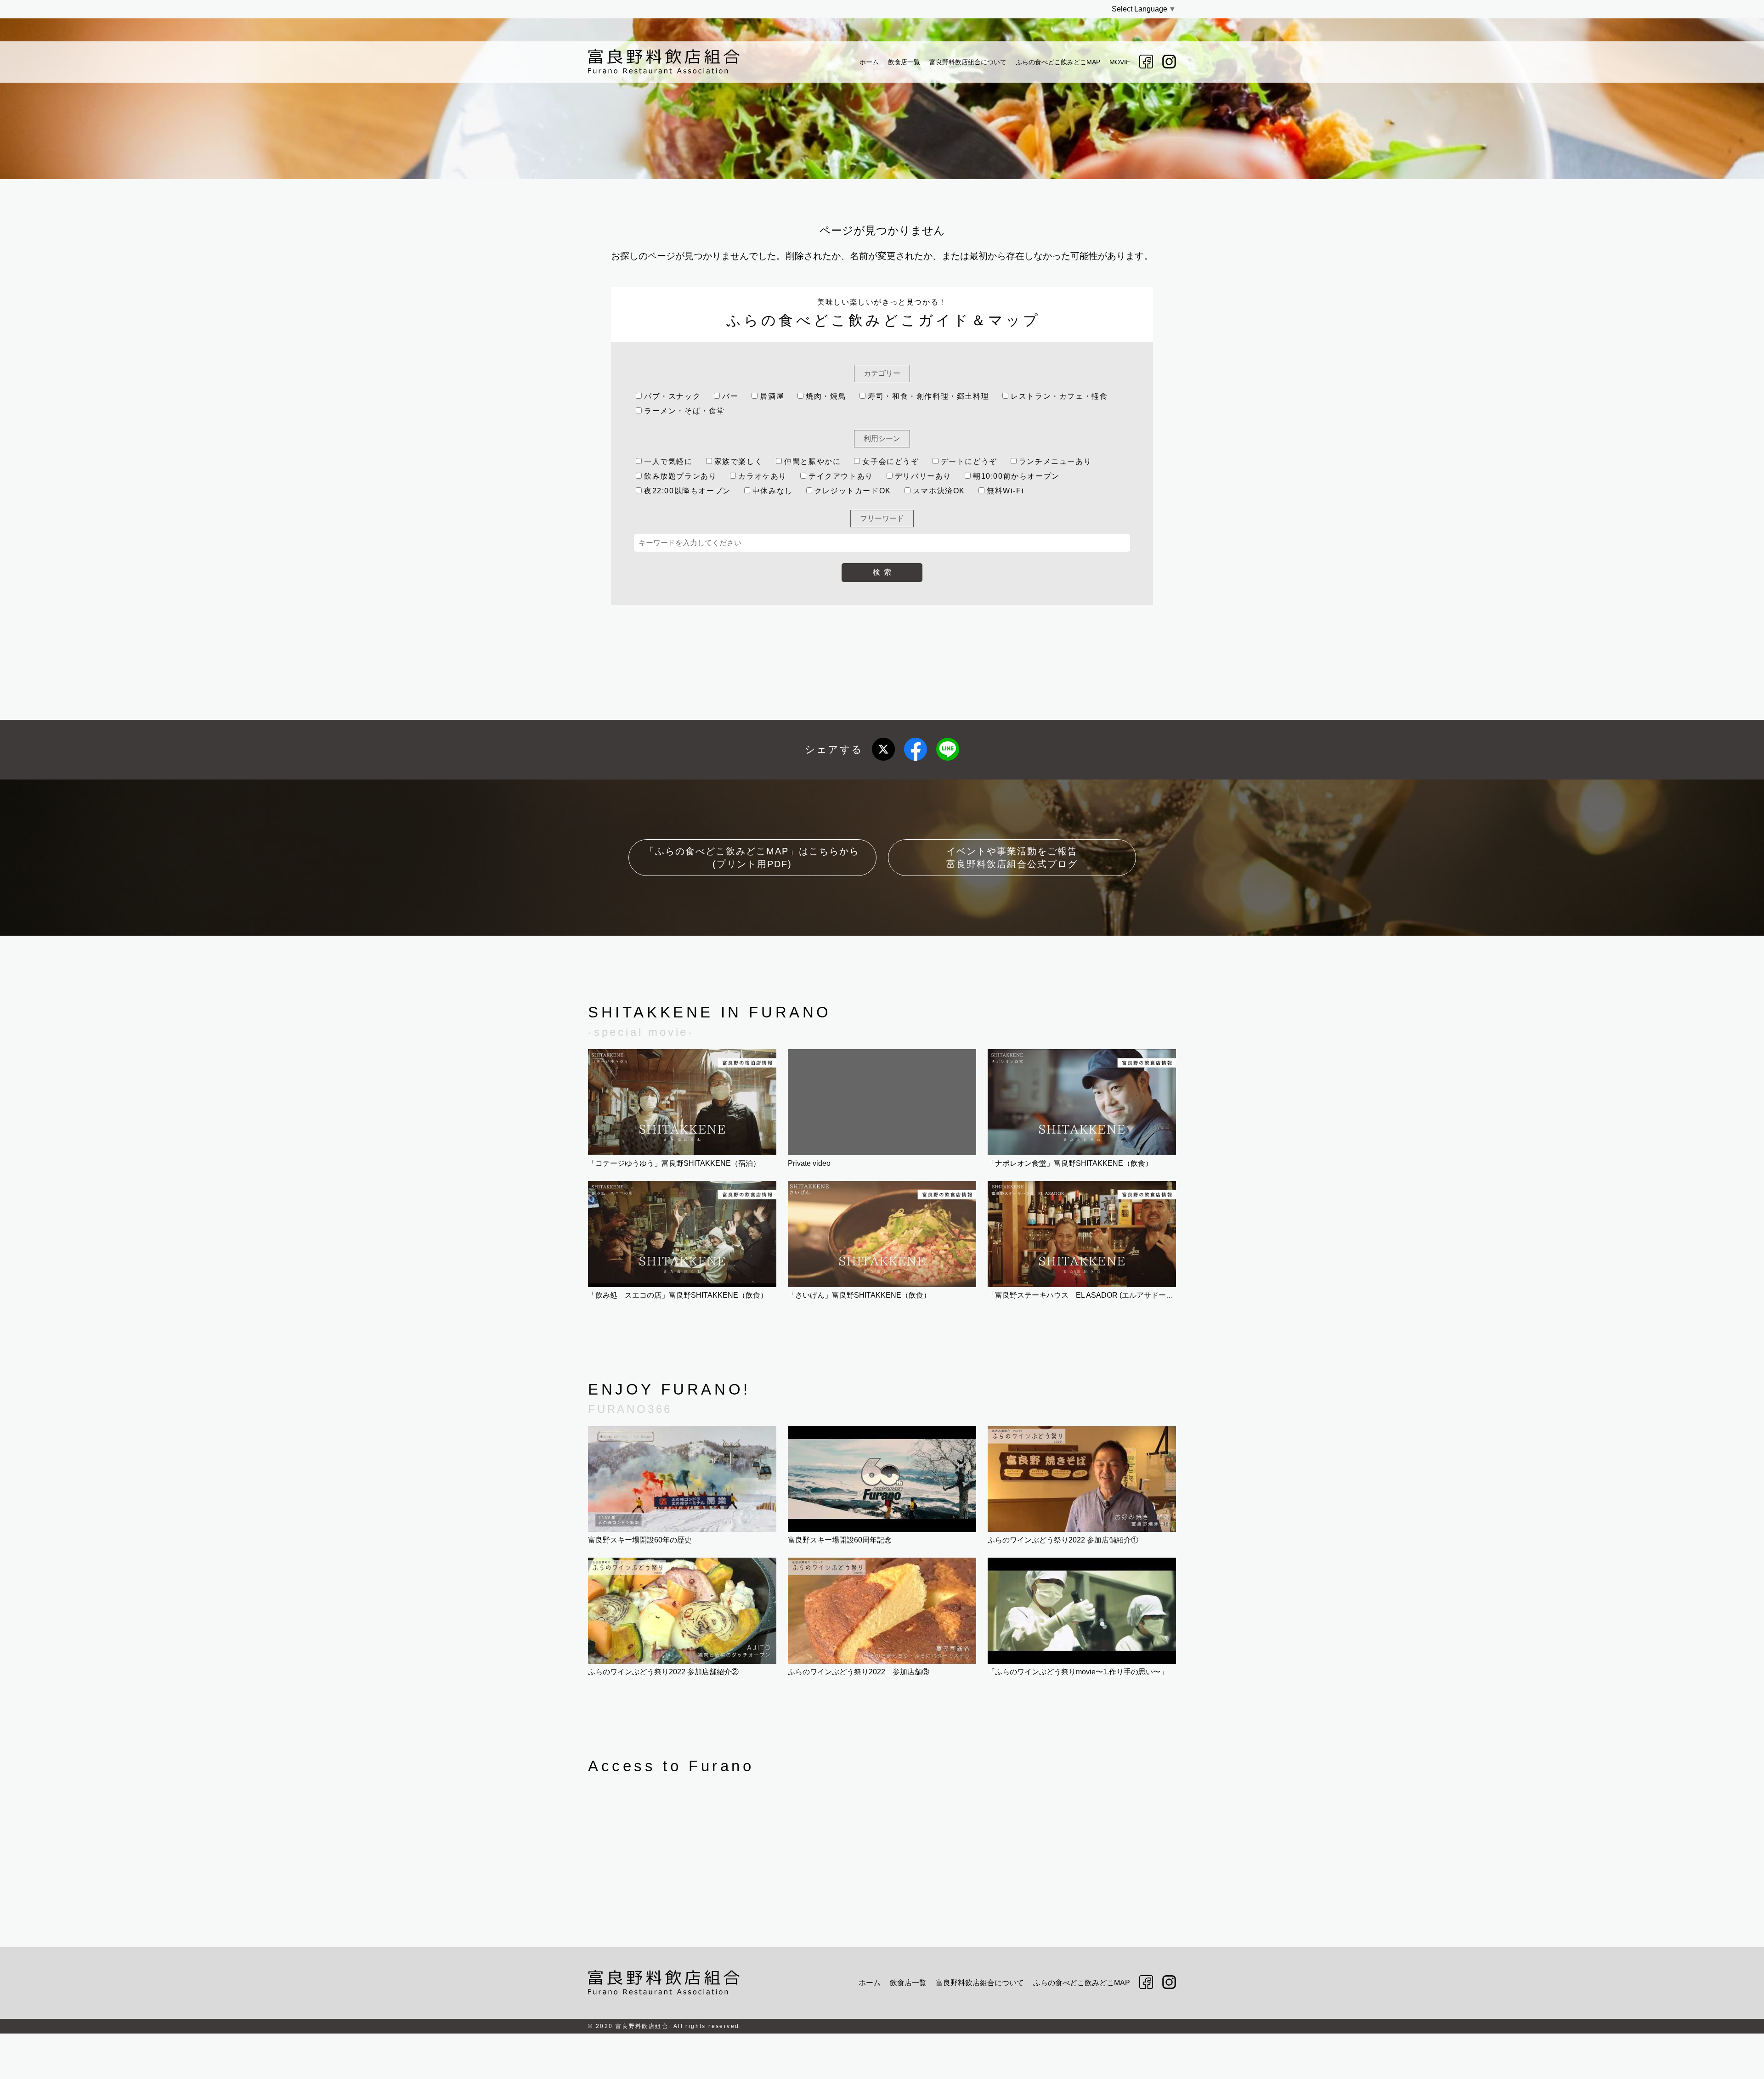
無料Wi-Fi (1005, 491)
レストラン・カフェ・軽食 (1059, 396)
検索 (884, 572)
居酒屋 (772, 396)
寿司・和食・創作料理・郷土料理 (928, 396)
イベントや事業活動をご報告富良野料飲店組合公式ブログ (1012, 858)
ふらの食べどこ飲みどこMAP (1058, 62)
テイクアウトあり (841, 476)
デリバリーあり (923, 476)
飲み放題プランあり (680, 476)
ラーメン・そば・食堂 (684, 411)
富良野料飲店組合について (968, 62)
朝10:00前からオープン (1016, 476)
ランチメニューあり (1055, 461)
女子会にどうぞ (890, 461)
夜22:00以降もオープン (687, 491)
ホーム (869, 62)
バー (730, 396)
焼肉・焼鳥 (826, 396)
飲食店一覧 (904, 62)
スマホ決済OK (939, 491)
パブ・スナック (672, 396)
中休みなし (773, 491)
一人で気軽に (668, 461)
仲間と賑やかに (812, 461)
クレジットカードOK (853, 491)
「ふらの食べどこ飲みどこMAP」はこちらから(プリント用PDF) (752, 858)
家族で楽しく (739, 461)
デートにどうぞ (969, 461)
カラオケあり (763, 476)
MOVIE (1120, 62)
